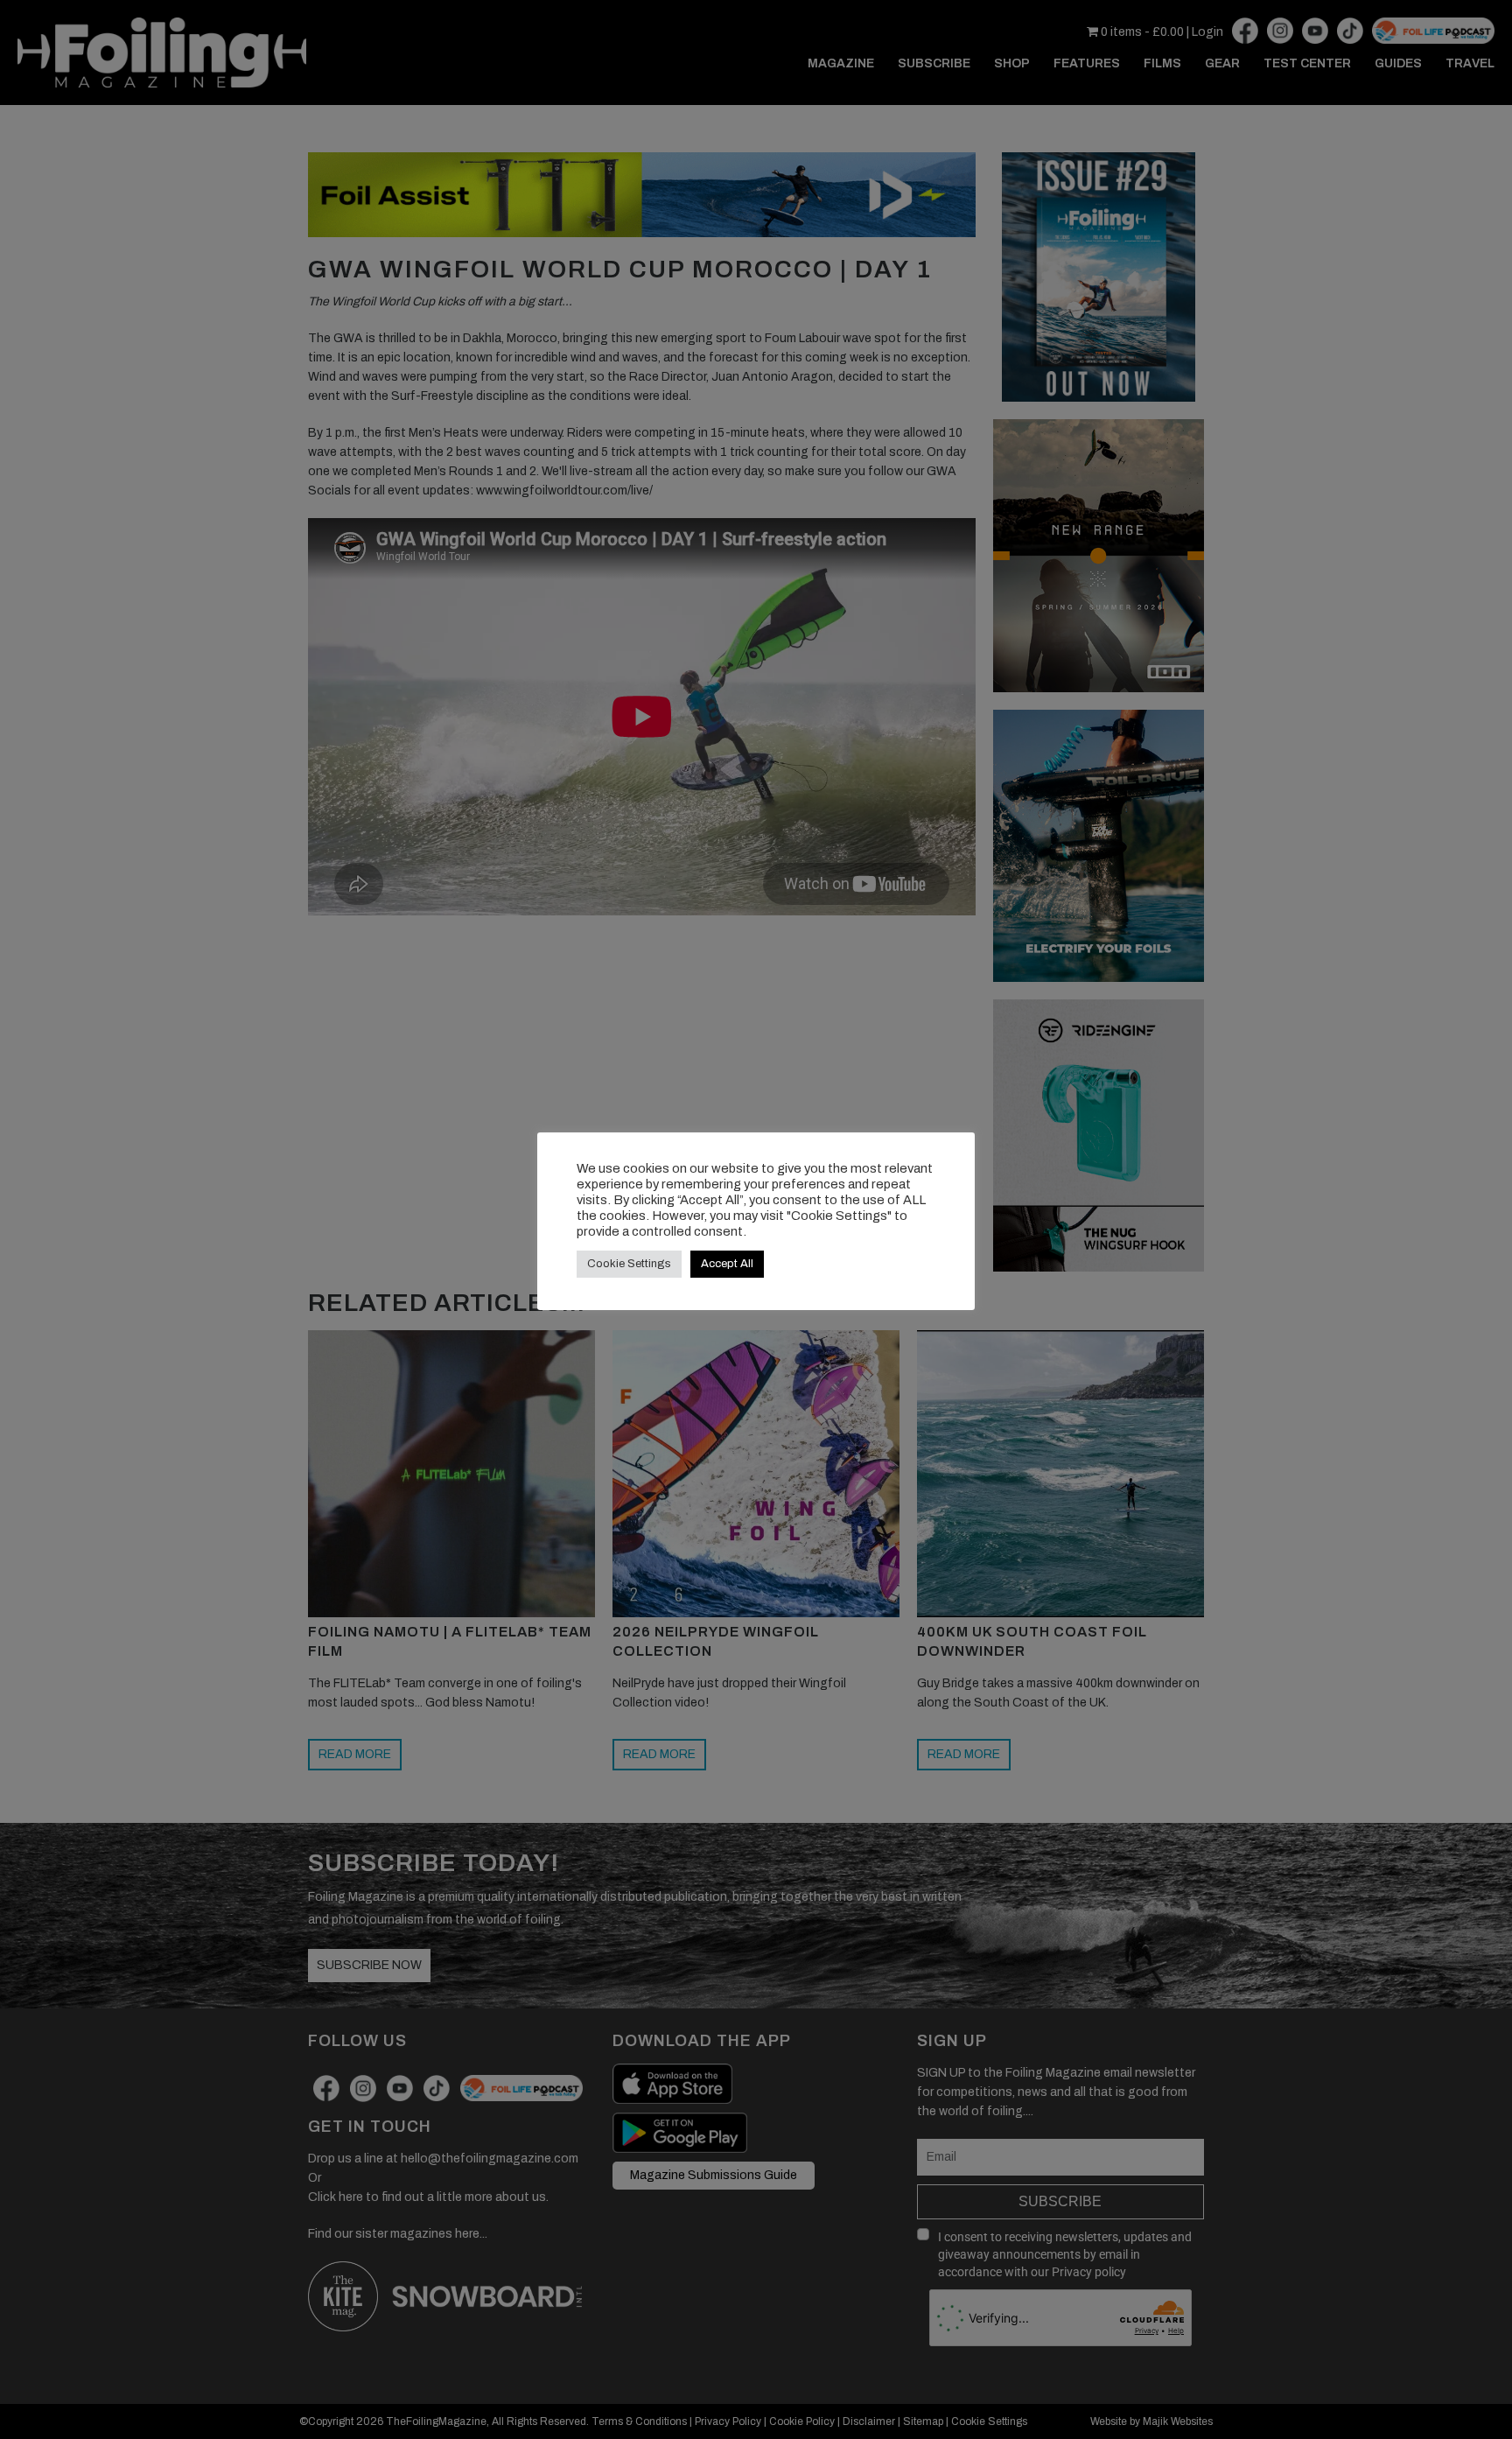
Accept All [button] (727, 1264)
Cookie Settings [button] (629, 1264)
